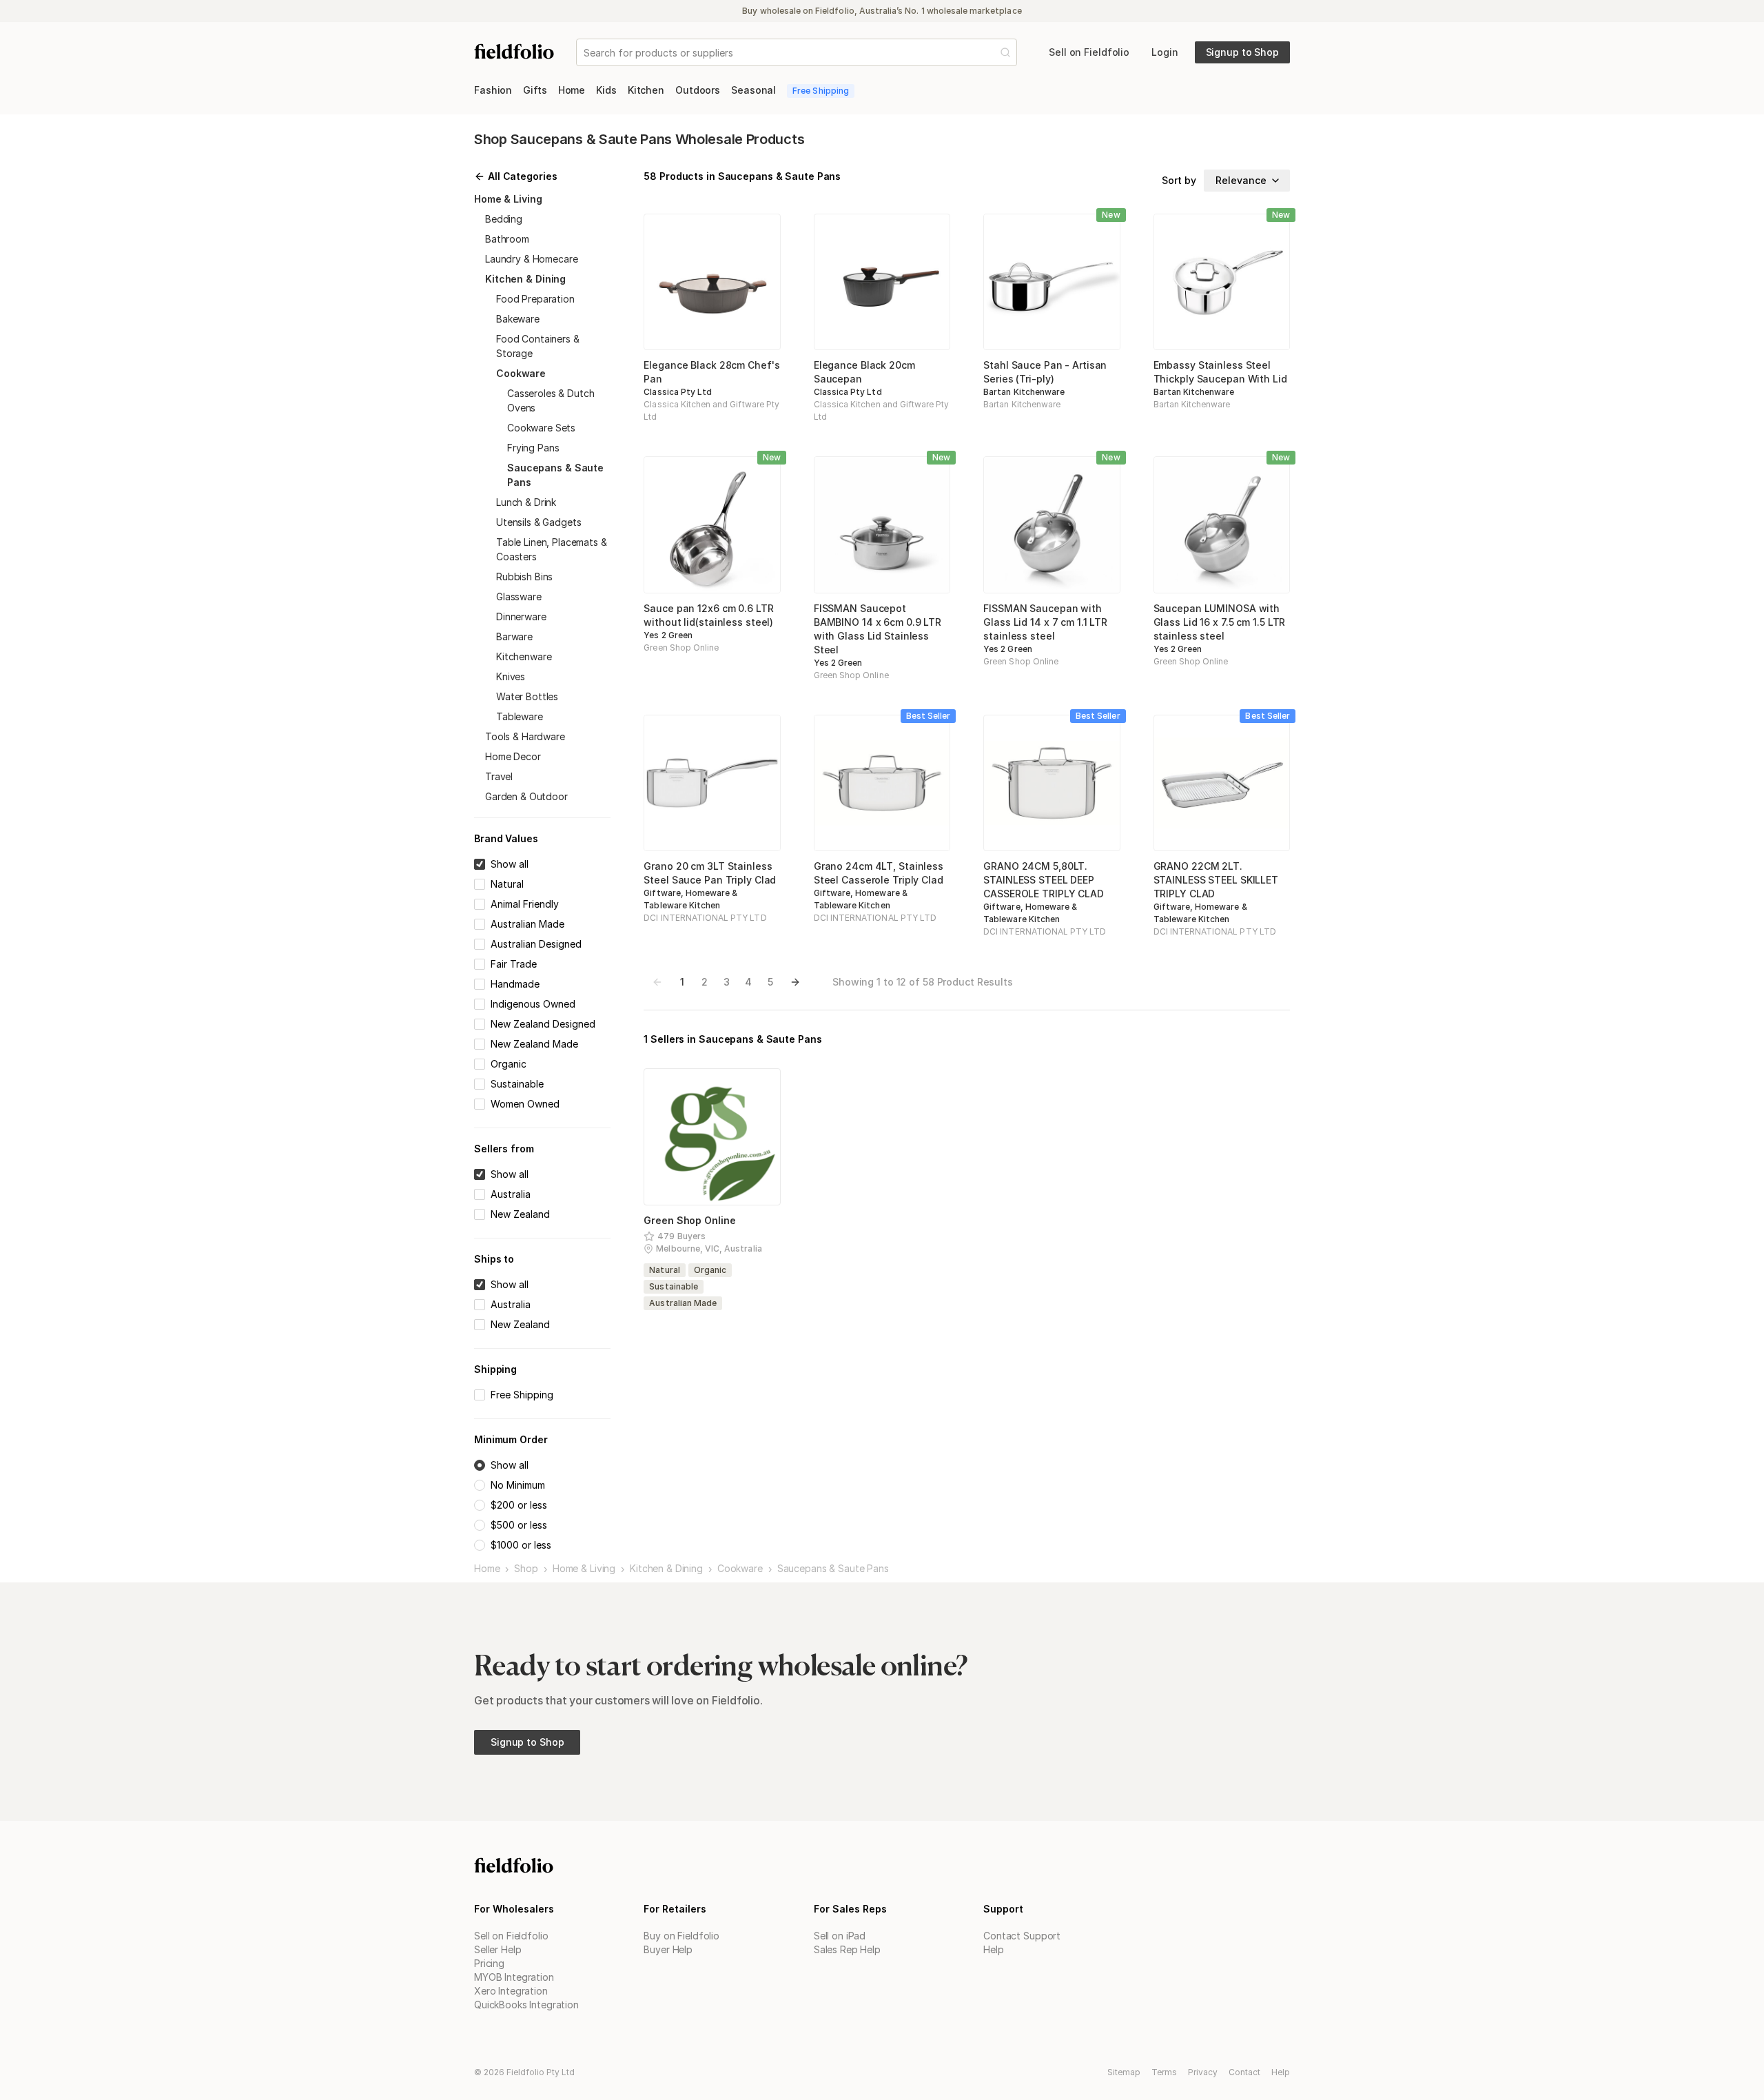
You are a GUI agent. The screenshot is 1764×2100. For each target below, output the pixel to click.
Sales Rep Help (847, 1949)
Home (487, 1569)
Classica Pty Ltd (678, 392)
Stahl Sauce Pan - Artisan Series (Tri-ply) (1045, 372)
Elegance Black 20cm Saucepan (864, 372)
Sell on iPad (840, 1936)
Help (993, 1949)
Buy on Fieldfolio (681, 1936)
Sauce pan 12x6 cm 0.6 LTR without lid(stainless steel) (708, 615)
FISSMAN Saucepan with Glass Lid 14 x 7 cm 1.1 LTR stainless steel (1045, 622)
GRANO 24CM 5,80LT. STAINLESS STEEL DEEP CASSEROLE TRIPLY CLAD (1044, 880)
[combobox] (585, 53)
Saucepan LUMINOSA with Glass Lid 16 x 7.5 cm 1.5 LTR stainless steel (1220, 622)
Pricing (489, 1963)
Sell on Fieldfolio (511, 1936)
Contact (1244, 2072)
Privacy (1203, 2072)
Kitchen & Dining (666, 1569)
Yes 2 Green (668, 635)
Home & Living (584, 1569)
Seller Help (498, 1949)
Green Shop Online (681, 648)
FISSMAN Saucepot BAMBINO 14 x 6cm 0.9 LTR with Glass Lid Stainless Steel (878, 629)
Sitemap (1124, 2072)
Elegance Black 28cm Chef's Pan (711, 372)
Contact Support (1022, 1936)
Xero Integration (511, 1991)
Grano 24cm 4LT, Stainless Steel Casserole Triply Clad (879, 873)
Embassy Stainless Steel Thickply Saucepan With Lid (1220, 372)
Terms (1164, 2072)
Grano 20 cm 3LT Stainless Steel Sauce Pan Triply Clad (710, 873)
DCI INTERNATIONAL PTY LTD (705, 918)
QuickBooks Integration (526, 2005)
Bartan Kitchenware (1024, 392)
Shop (526, 1569)
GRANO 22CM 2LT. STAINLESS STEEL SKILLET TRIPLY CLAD (1216, 880)
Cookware (740, 1569)
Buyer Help (668, 1949)
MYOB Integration (514, 1977)
